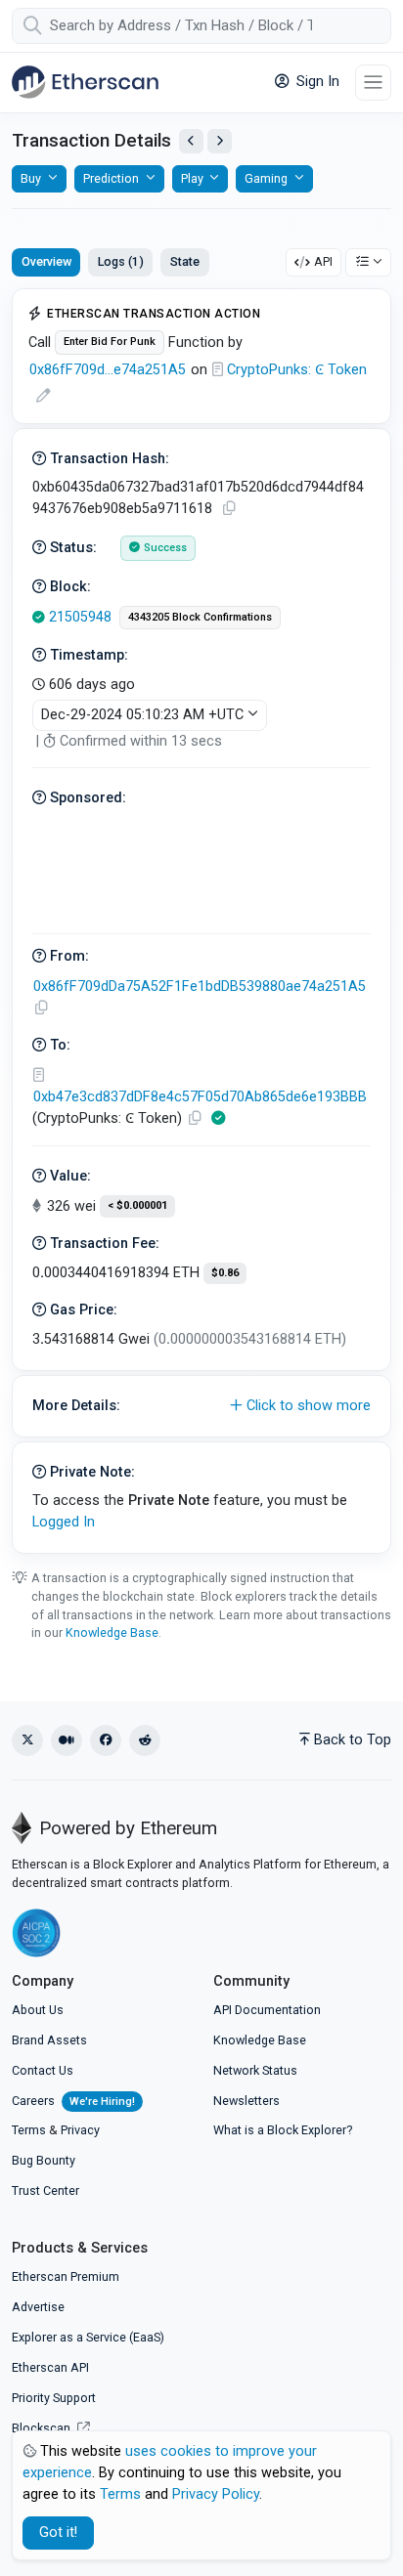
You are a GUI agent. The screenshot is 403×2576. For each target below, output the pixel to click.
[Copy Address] (41, 1008)
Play (192, 178)
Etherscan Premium (66, 2276)
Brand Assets (49, 2040)
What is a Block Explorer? (283, 2130)
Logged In (64, 1522)
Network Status (255, 2070)
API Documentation (267, 2010)
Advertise (38, 2307)
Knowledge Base (112, 1632)
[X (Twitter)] (27, 1740)
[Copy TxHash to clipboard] (229, 509)
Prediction (111, 178)
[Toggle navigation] (373, 83)
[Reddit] (145, 1740)
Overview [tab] (46, 261)
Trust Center (45, 2190)
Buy (31, 178)
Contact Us (43, 2070)
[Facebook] (106, 1740)
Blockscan (43, 2428)
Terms (29, 2130)
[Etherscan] (85, 82)
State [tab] (185, 261)
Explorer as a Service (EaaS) (88, 2337)
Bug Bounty (44, 2160)
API (323, 261)
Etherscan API (50, 2367)
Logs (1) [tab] (121, 261)
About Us (38, 2010)
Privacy (80, 2130)
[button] (201, 1406)
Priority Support (54, 2398)
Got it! (58, 2533)
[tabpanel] (201, 921)
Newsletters (246, 2101)
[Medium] (67, 1740)
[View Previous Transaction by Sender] (191, 141)
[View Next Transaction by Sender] (220, 141)
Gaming (266, 178)
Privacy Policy (216, 2494)
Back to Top (353, 1740)
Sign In (316, 82)
